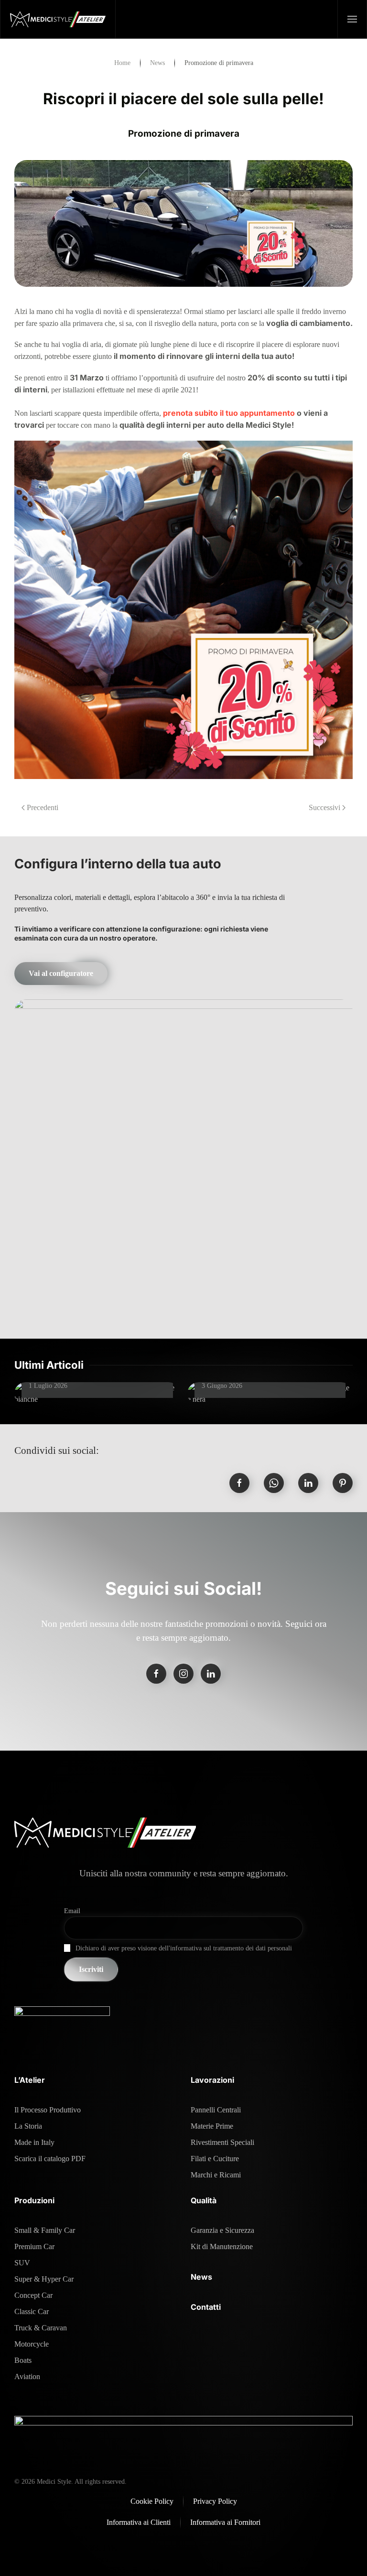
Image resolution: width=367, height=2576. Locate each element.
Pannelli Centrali (216, 2110)
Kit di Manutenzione (222, 2246)
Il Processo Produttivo (48, 2110)
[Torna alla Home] (58, 19)
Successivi (324, 807)
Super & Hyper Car (44, 2279)
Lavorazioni (212, 2080)
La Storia (28, 2126)
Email (72, 1911)
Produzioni (34, 2200)
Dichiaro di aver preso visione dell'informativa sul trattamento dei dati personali (184, 1948)
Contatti (206, 2307)
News (201, 2277)
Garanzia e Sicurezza (222, 2230)
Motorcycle (32, 2344)
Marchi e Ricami (216, 2175)
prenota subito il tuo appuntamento (229, 413)
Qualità (204, 2200)
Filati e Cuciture (215, 2159)
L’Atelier (30, 2080)
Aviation (27, 2376)
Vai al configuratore (61, 973)
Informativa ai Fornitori (225, 2522)
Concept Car (33, 2295)
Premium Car (34, 2246)
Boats (23, 2360)
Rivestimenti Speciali (222, 2142)
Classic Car (32, 2311)
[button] (352, 19)
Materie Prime (212, 2126)
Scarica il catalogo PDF (50, 2159)
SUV (22, 2263)
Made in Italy (34, 2142)
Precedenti (43, 807)
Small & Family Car (45, 2230)
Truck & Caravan (41, 2328)
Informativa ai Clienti (139, 2522)
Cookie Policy (152, 2501)
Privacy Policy (215, 2501)
